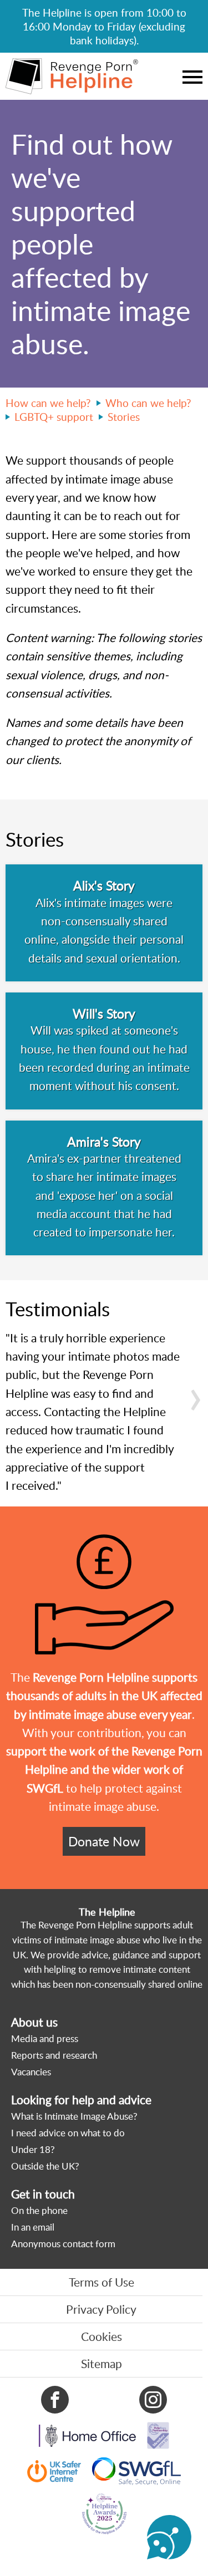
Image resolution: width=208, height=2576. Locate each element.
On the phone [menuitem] (39, 2210)
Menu (192, 77)
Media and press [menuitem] (45, 2038)
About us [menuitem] (34, 2022)
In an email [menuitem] (33, 2227)
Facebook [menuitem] (55, 2400)
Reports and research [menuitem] (54, 2055)
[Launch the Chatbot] (169, 2537)
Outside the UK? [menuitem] (45, 2166)
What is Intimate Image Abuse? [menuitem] (74, 2116)
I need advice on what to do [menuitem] (68, 2133)
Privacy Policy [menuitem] (101, 2309)
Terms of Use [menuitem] (102, 2282)
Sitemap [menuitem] (102, 2364)
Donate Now (104, 1841)
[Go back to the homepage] (72, 76)
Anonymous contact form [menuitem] (63, 2244)
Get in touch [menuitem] (43, 2194)
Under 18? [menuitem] (33, 2149)
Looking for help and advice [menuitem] (81, 2100)
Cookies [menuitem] (102, 2336)
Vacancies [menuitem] (31, 2072)
